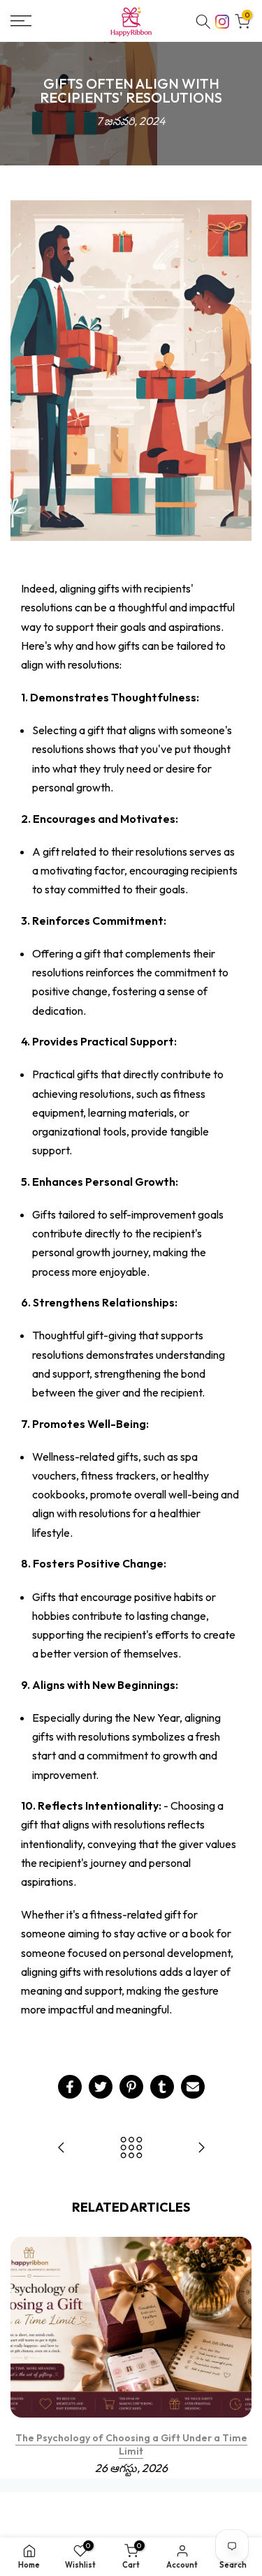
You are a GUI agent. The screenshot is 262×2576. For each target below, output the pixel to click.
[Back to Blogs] (131, 2149)
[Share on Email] (193, 2087)
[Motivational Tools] (61, 2149)
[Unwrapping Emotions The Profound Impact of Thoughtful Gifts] (201, 2149)
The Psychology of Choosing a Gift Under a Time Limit (131, 2445)
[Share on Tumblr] (162, 2087)
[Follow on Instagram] (222, 20)
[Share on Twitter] (101, 2087)
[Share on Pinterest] (131, 2087)
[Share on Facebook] (70, 2087)
